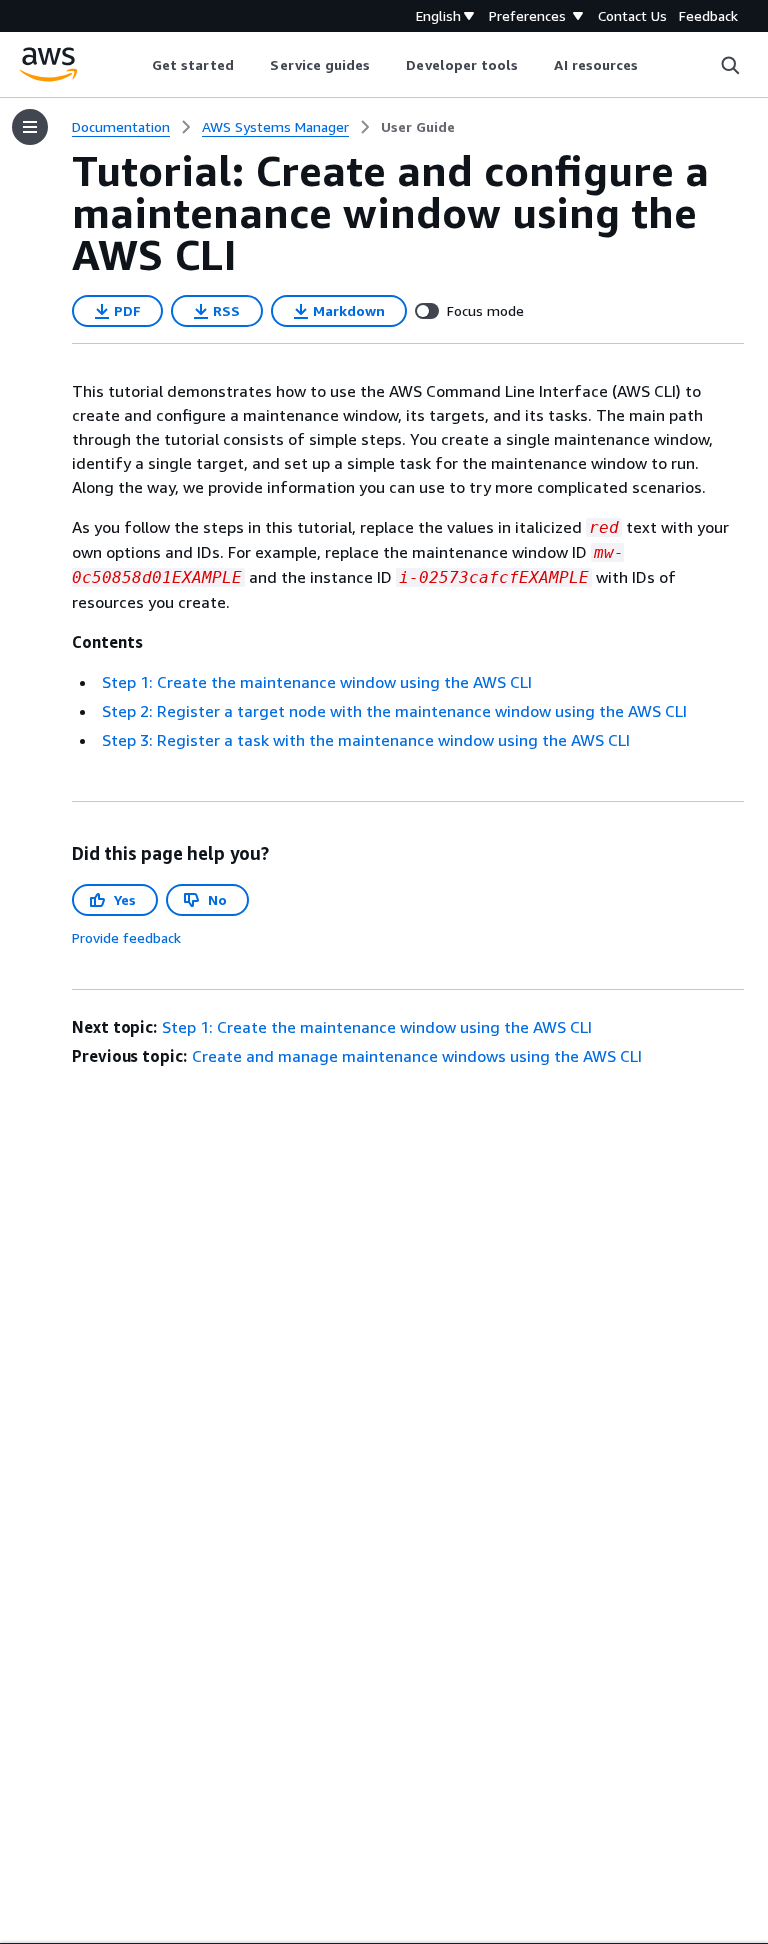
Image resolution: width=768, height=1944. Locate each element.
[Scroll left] (136, 65)
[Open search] (730, 65)
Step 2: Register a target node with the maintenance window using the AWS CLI (394, 711)
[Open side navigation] (30, 127)
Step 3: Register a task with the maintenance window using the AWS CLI (366, 740)
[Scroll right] (653, 65)
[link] (418, 127)
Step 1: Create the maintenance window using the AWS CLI (317, 682)
